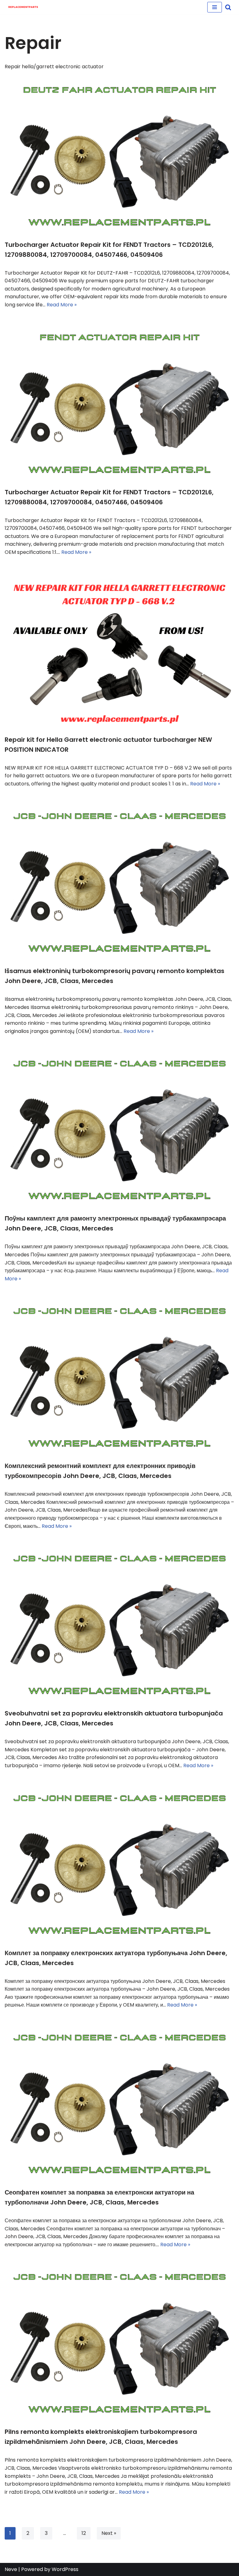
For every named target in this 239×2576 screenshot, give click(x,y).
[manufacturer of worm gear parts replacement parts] (23, 7)
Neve (11, 2569)
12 (84, 2533)
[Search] (228, 7)
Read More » (62, 305)
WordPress (65, 2569)
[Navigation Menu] (215, 7)
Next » (109, 2533)
